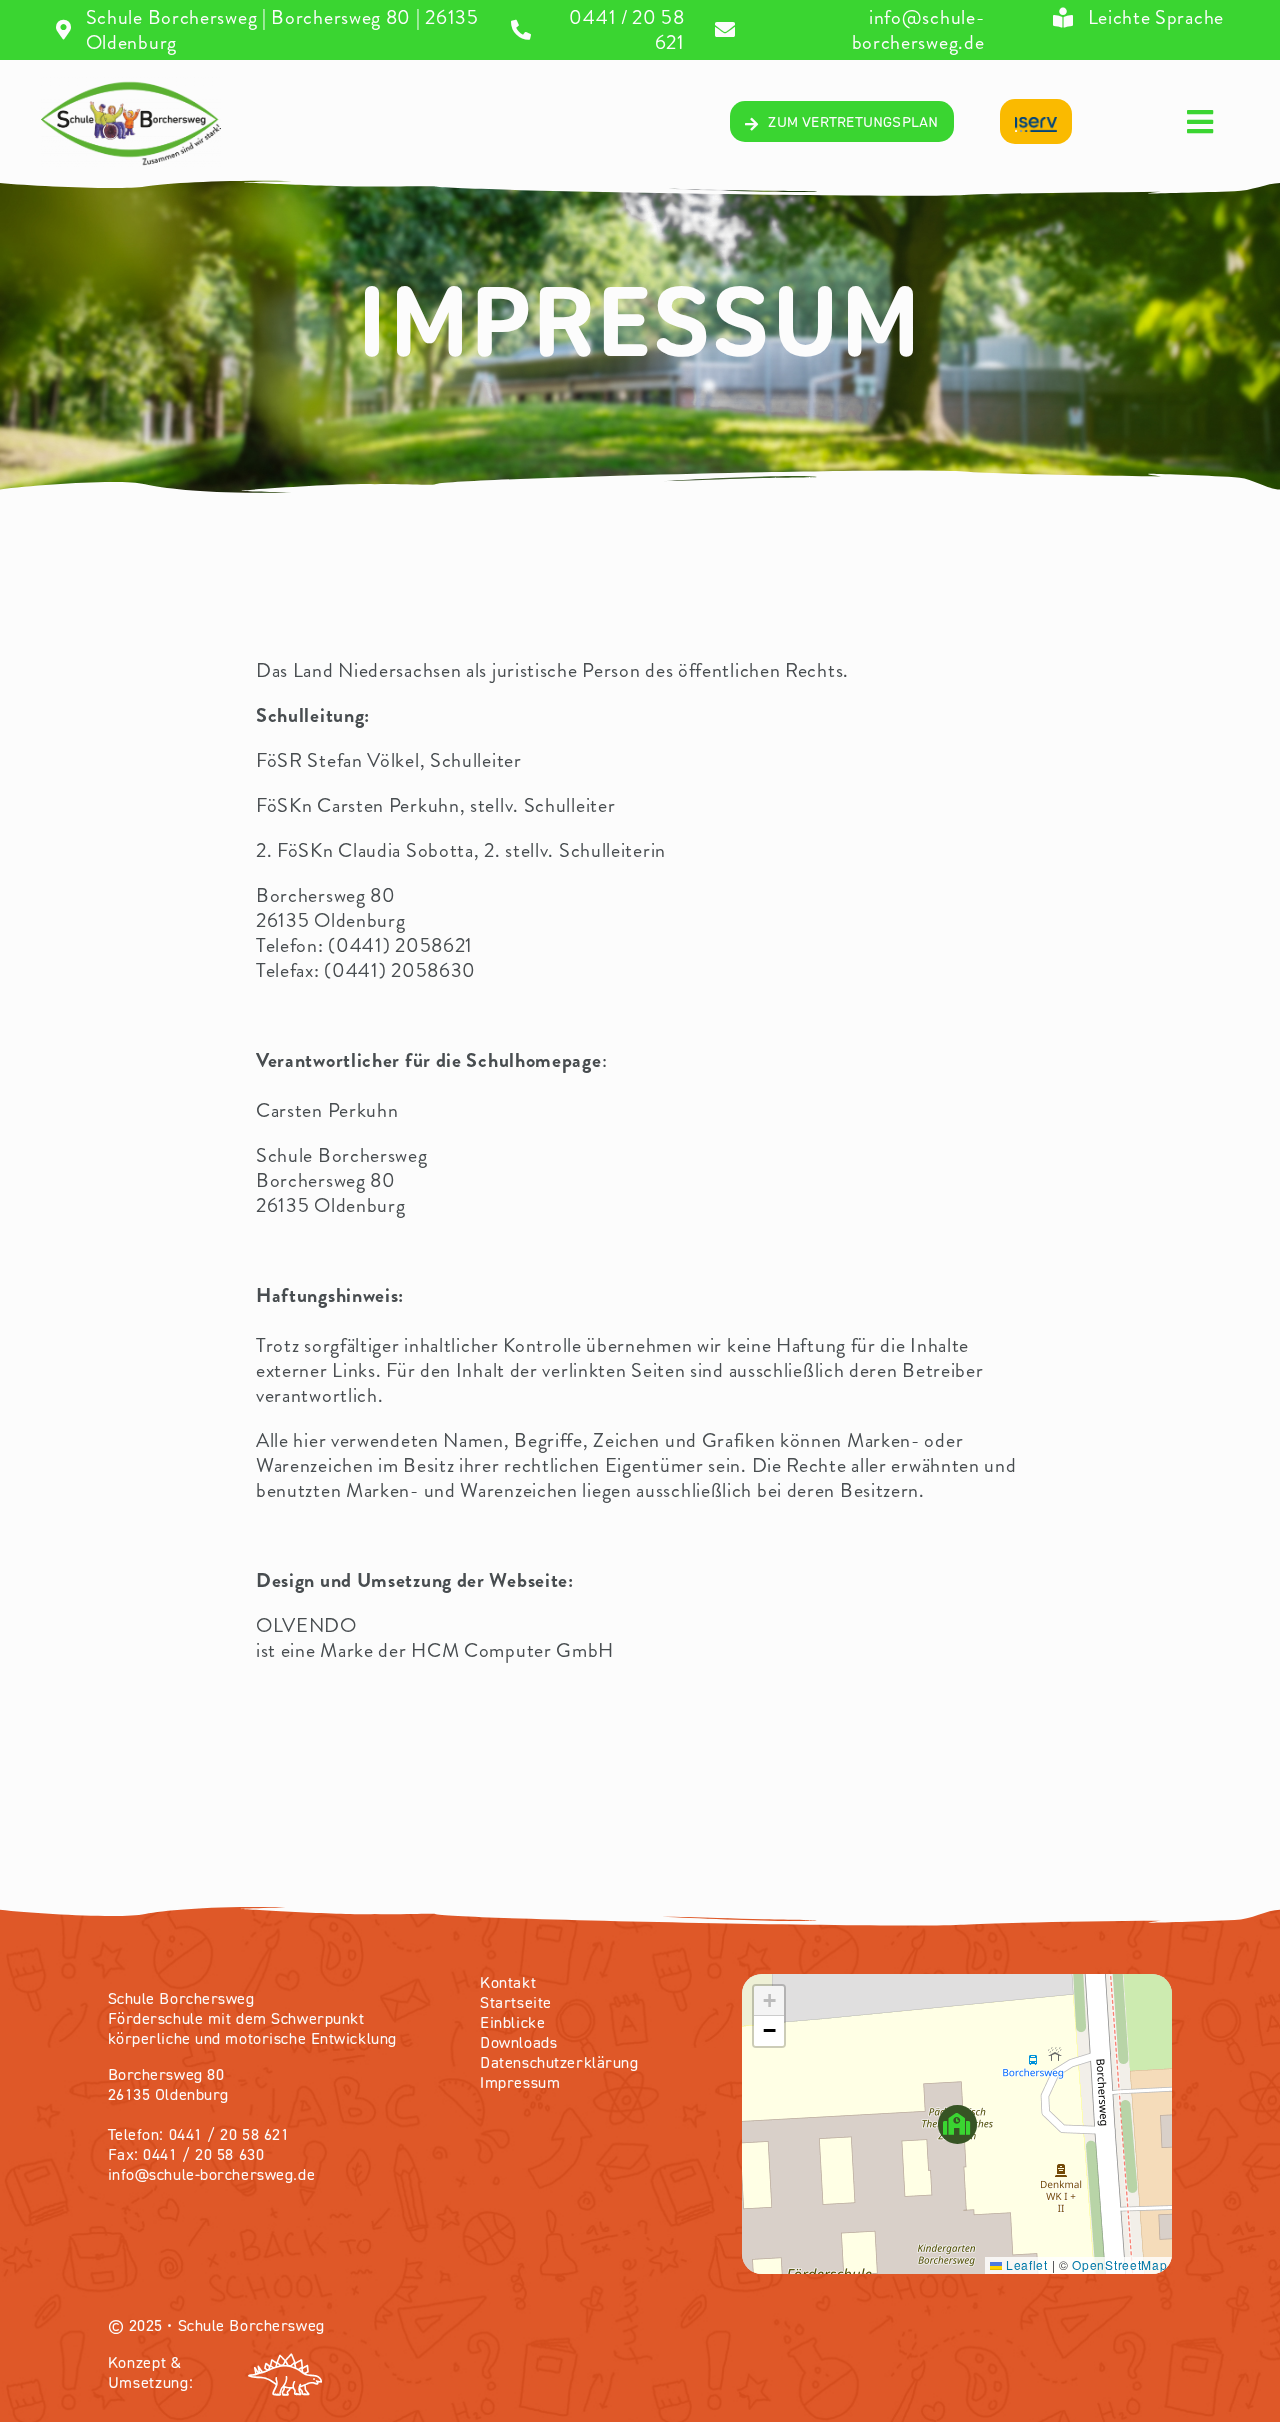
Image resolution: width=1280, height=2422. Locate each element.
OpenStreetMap (1119, 2264)
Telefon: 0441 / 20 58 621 (199, 2136)
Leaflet (1025, 2264)
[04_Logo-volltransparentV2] (131, 86)
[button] (957, 2124)
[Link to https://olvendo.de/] (438, 2375)
